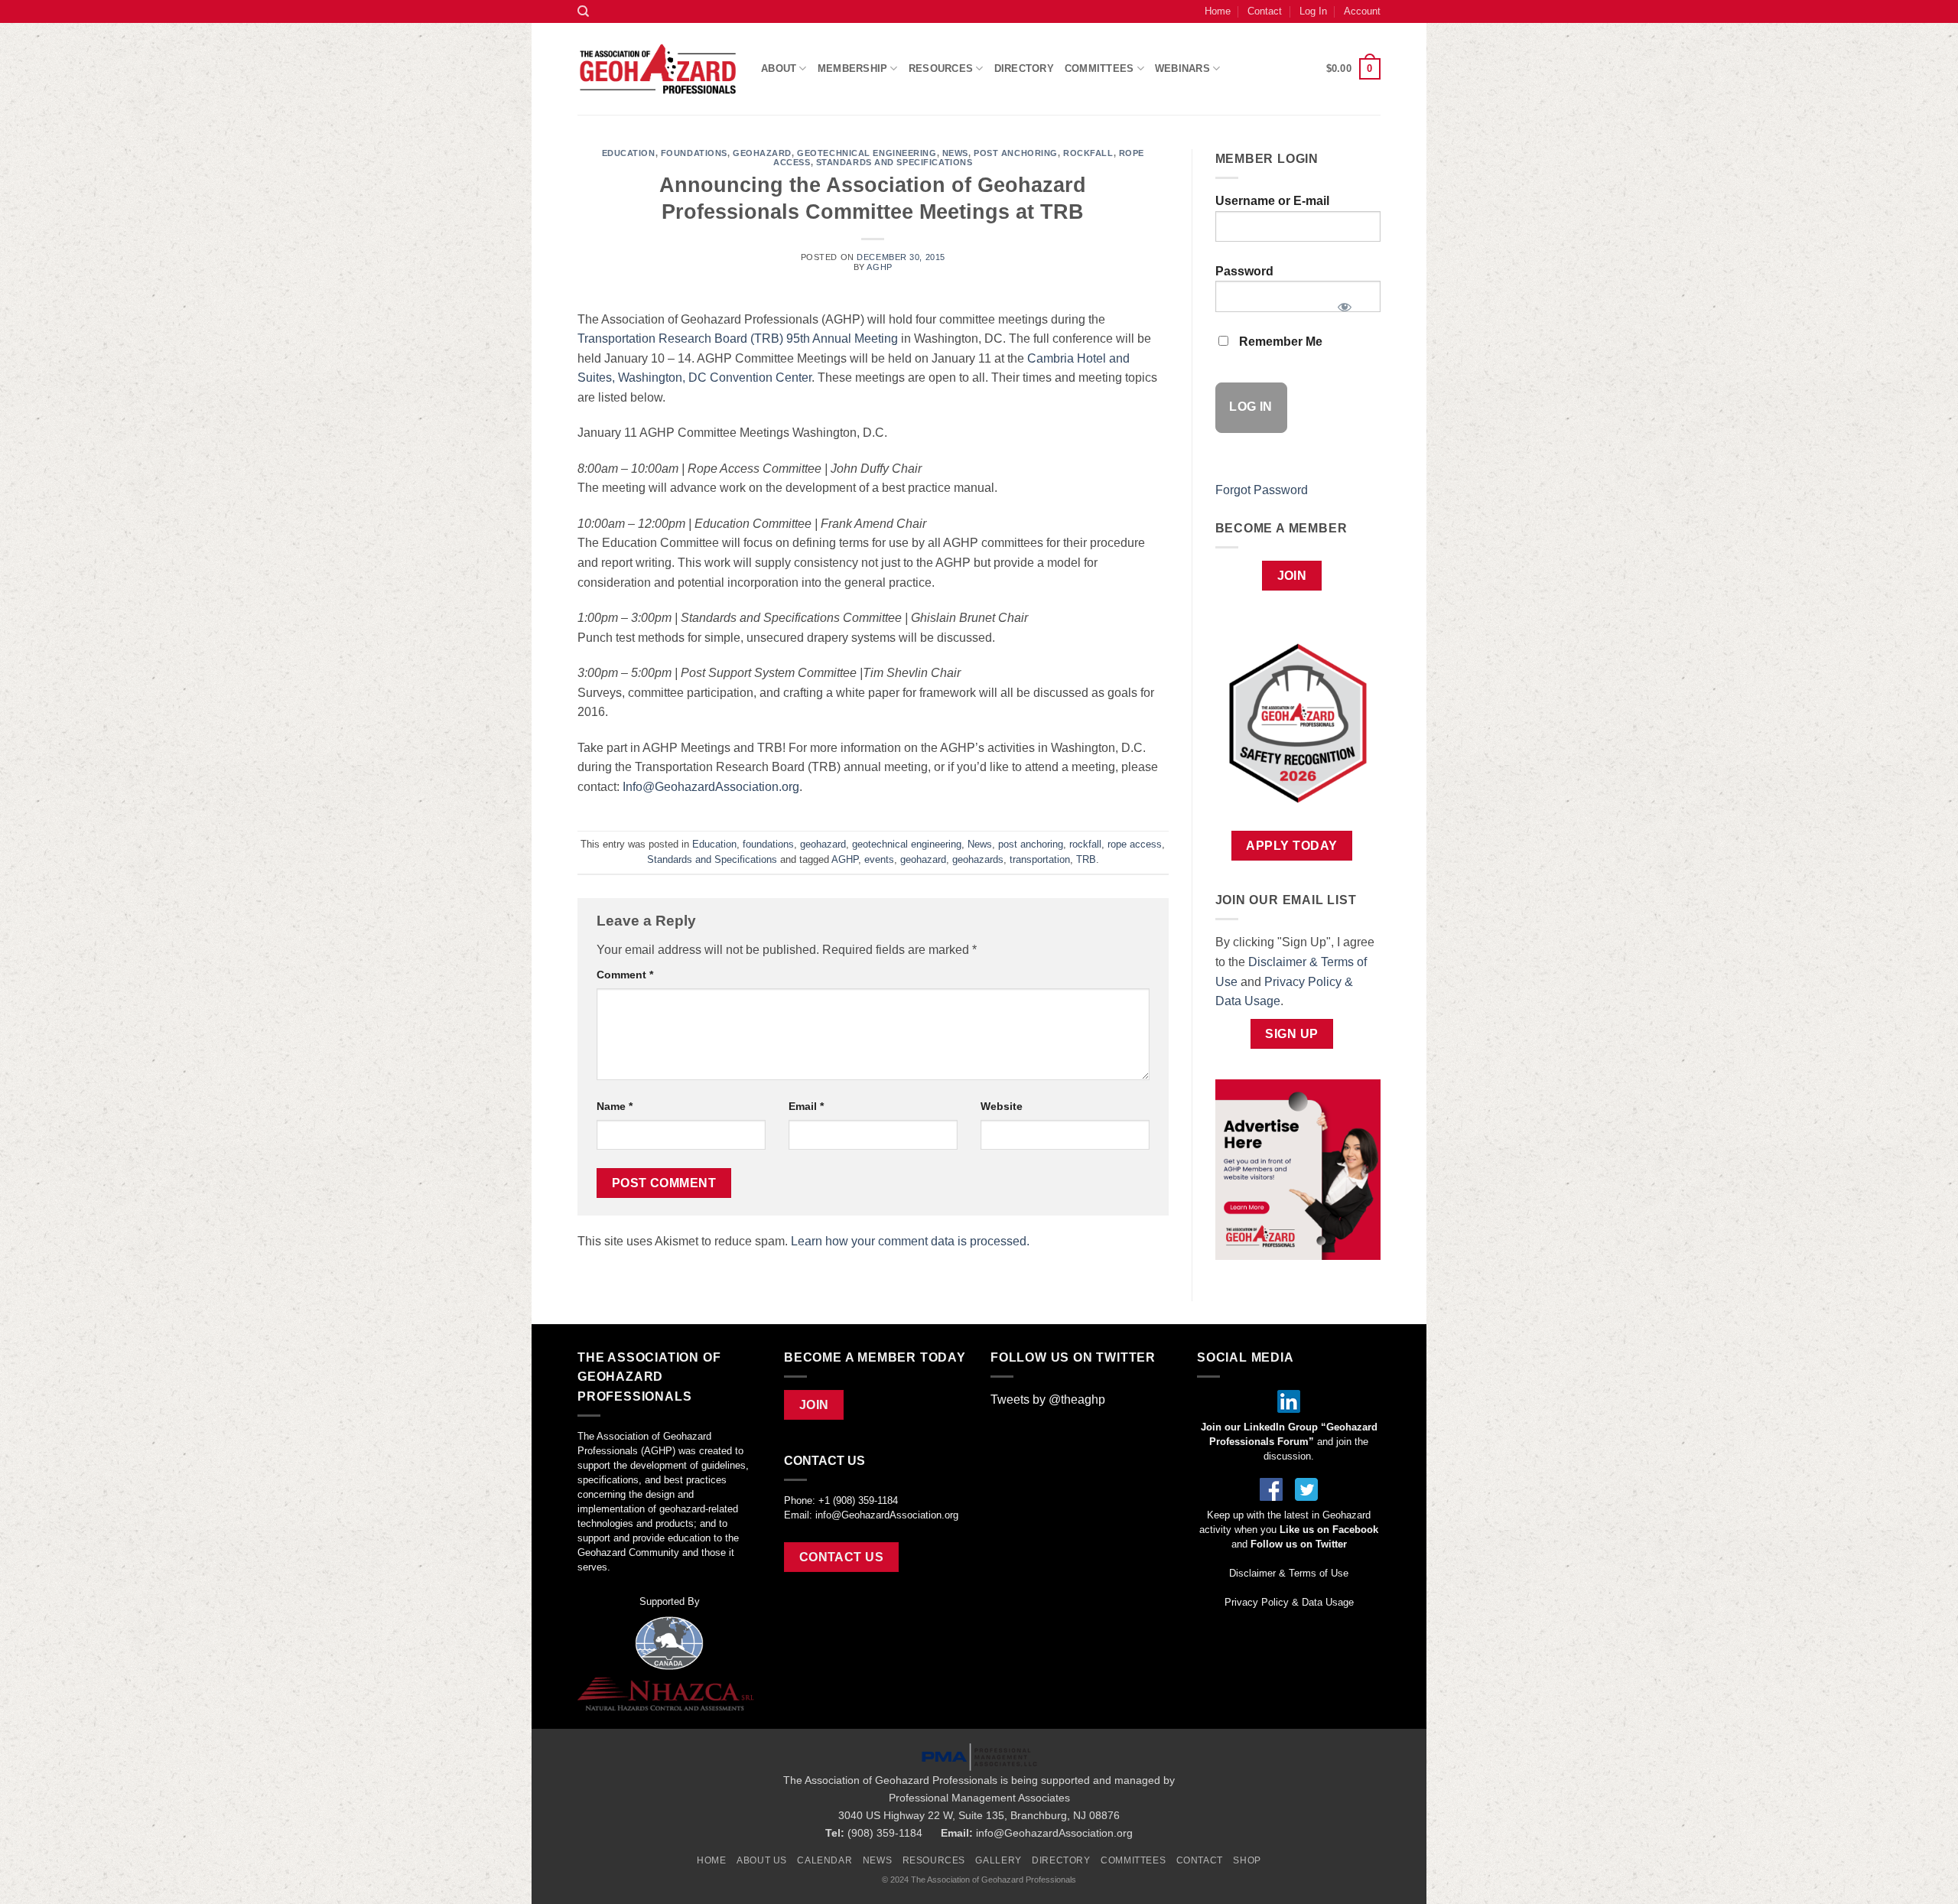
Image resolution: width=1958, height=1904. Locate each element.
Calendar (825, 1860)
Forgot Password (1262, 490)
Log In (1313, 11)
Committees (1099, 68)
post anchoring (1016, 153)
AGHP (879, 267)
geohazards (978, 859)
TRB (1086, 859)
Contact (1265, 11)
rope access (1135, 844)
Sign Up (1291, 1034)
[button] (1353, 69)
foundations (694, 153)
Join (1292, 576)
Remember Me (1279, 342)
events (879, 859)
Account (1362, 11)
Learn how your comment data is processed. (910, 1241)
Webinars (1182, 68)
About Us (762, 1860)
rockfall (1088, 153)
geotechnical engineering (867, 153)
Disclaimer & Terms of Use (1289, 1573)
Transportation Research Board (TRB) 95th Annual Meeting (738, 338)
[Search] (583, 11)
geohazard (762, 153)
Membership (853, 68)
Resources (934, 1860)
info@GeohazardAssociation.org (887, 1515)
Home (1218, 11)
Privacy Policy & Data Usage (1289, 1602)
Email (806, 1106)
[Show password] (1344, 302)
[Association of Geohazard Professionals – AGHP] (658, 69)
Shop (1247, 1860)
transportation (1040, 859)
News (955, 153)
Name (615, 1106)
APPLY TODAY (1291, 846)
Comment (625, 975)
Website (1002, 1106)
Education (629, 153)
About (779, 68)
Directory (1024, 68)
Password (1244, 271)
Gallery (998, 1860)
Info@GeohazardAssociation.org (711, 787)
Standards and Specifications (894, 162)
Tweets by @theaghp (1048, 1400)
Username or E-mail (1272, 201)
